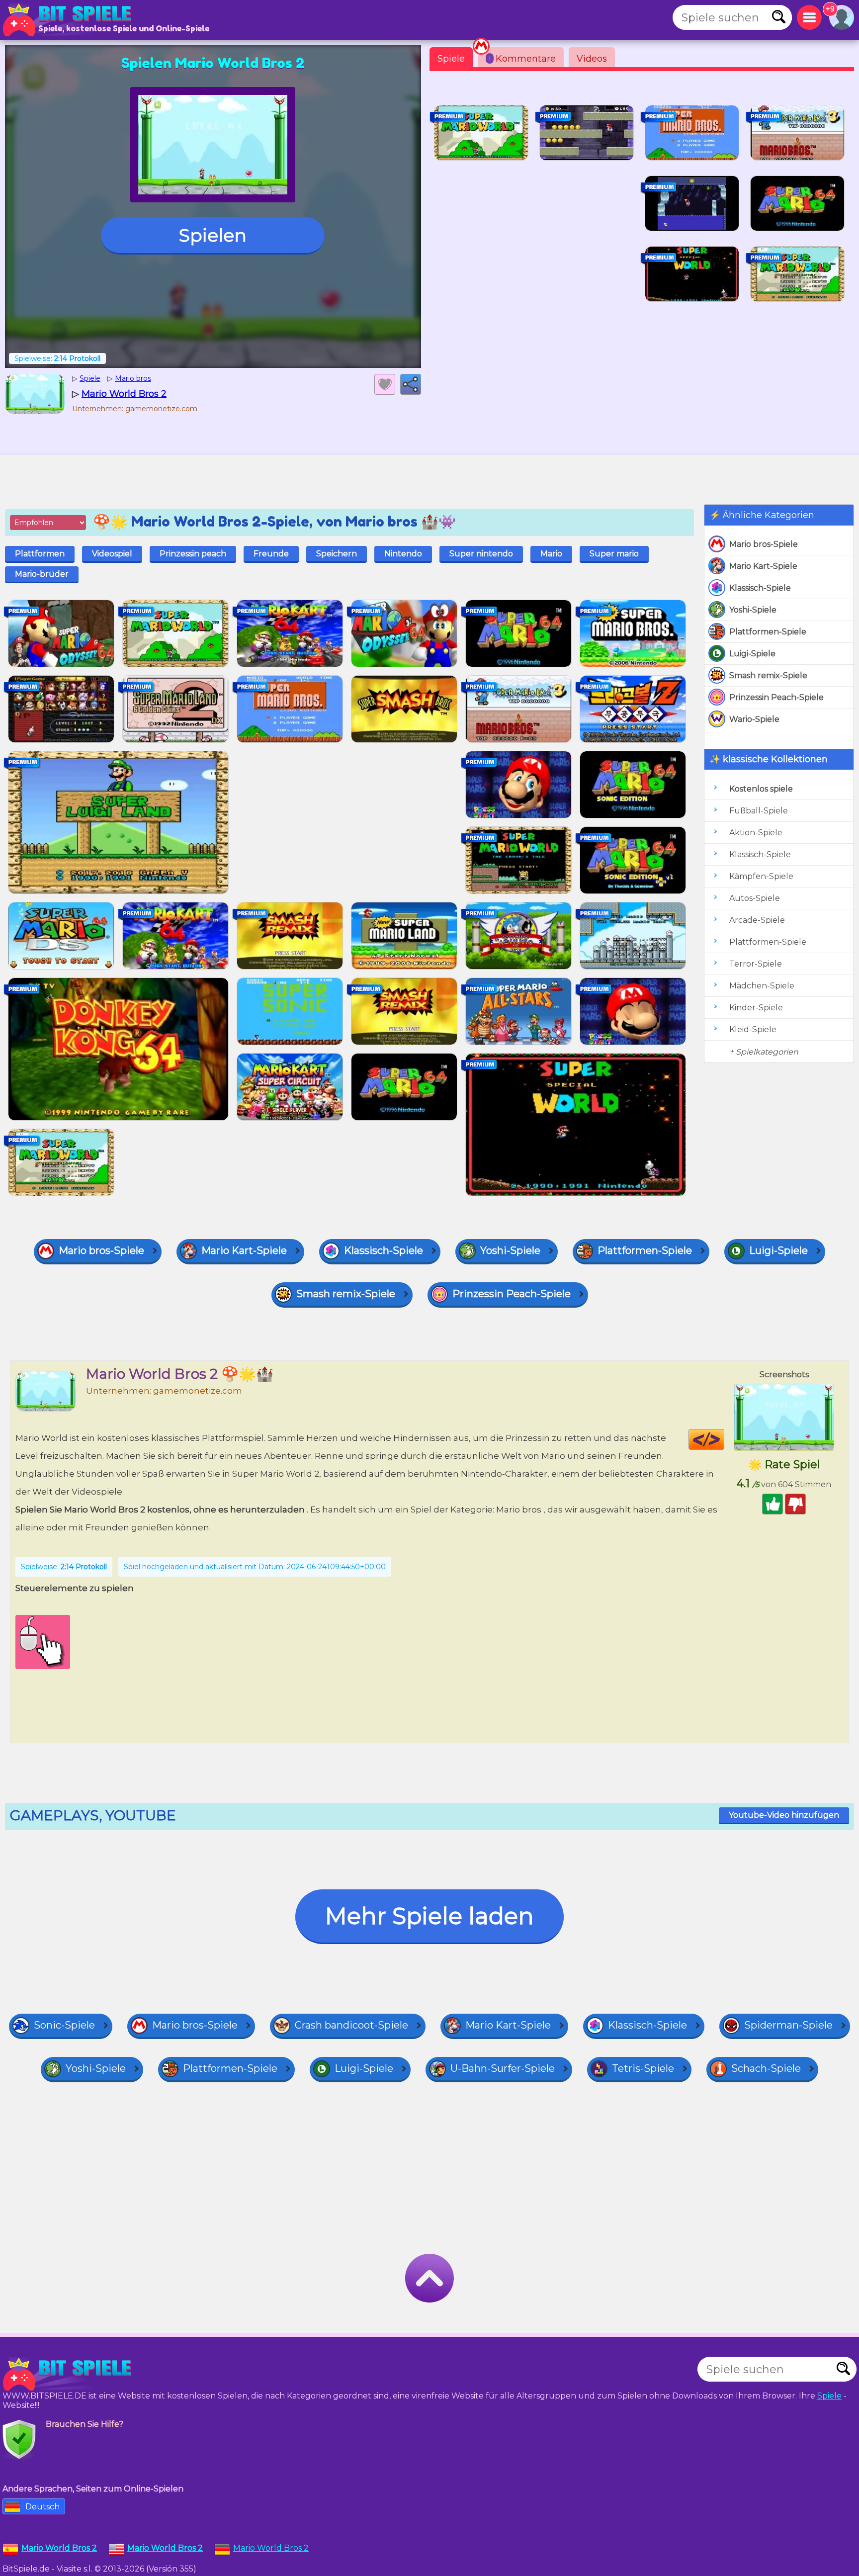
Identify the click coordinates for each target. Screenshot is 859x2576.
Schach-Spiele (766, 2068)
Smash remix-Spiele (768, 675)
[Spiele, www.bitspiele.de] (70, 20)
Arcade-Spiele (757, 920)
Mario (551, 554)
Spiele (451, 59)
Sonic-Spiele (64, 2025)
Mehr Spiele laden (429, 1916)
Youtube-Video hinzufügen (784, 1815)
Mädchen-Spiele (762, 986)
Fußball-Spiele (759, 811)
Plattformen (40, 554)
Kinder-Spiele (756, 1008)
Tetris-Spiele (643, 2068)
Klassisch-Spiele (760, 588)
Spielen (213, 235)
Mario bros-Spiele (764, 544)
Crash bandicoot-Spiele (351, 2025)
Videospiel (112, 554)
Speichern (337, 554)
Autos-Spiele (755, 898)
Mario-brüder (42, 574)
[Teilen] (411, 384)
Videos (592, 59)
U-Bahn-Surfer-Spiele (503, 2068)
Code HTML (724, 1439)
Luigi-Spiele (752, 654)
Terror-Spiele (756, 964)
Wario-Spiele (754, 719)
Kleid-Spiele (753, 1029)
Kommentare (522, 59)
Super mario (614, 554)
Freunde (271, 554)
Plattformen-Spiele (768, 632)
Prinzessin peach (193, 554)
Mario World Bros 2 (271, 2548)
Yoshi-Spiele (753, 610)
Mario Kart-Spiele (763, 566)
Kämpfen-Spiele (761, 876)
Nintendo (403, 554)
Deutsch (43, 2507)
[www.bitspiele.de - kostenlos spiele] (70, 2374)
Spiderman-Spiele (788, 2025)
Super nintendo (481, 554)
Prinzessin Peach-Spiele (776, 697)
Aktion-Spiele (756, 833)
